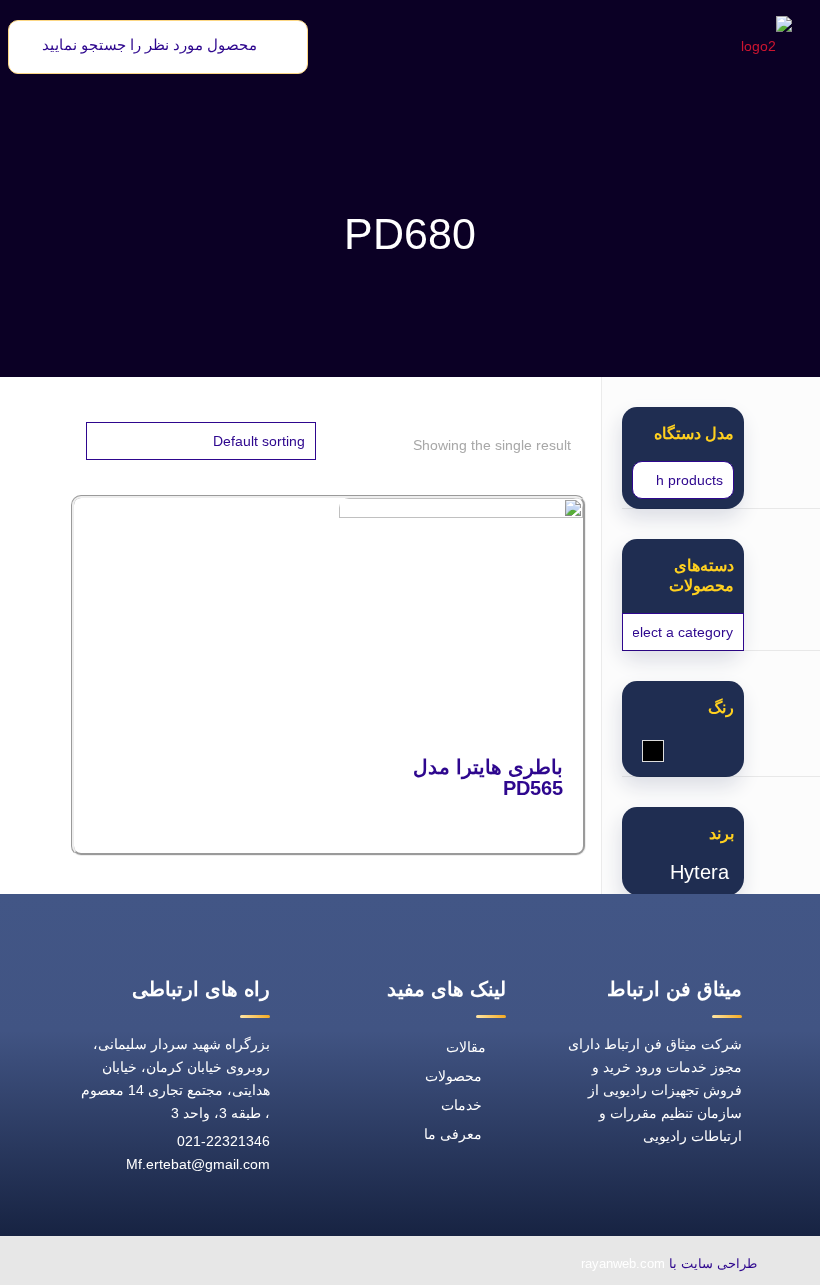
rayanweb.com (623, 1263)
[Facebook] (283, 1265)
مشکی (642, 751)
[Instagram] (145, 1265)
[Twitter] (237, 1265)
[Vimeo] (191, 1265)
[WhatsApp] (329, 1265)
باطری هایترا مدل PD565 (488, 777)
